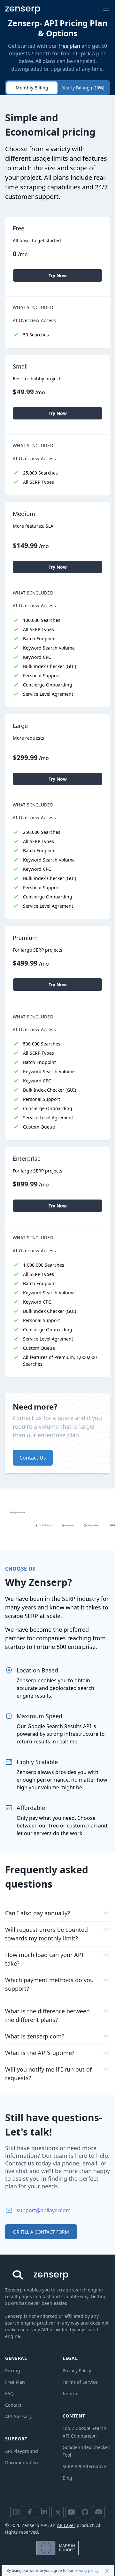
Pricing (13, 2371)
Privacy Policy (77, 2371)
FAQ (9, 2393)
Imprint (71, 2393)
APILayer (66, 2525)
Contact (13, 2405)
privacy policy (86, 2570)
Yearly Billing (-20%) (83, 88)
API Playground (22, 2451)
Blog (67, 2478)
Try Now (58, 275)
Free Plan (15, 2382)
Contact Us (33, 1458)
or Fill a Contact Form (41, 2232)
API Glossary (18, 2416)
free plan (69, 46)
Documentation (22, 2463)
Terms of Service (80, 2382)
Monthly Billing (32, 88)
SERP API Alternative (84, 2466)
